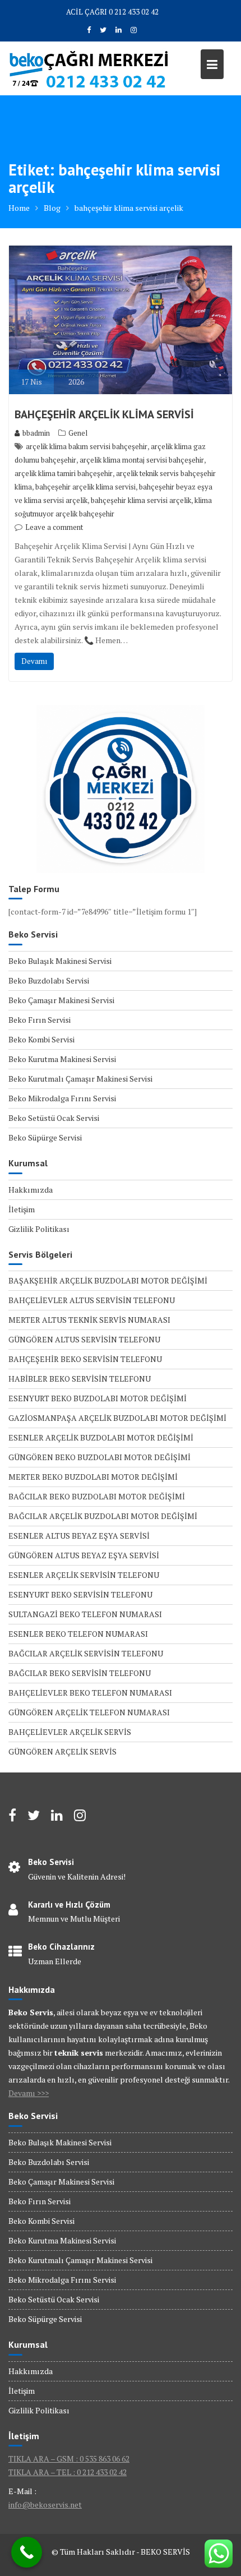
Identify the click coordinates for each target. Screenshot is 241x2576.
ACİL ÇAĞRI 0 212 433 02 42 (112, 12)
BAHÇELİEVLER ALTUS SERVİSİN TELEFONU (92, 1300)
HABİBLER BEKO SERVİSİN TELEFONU (80, 1379)
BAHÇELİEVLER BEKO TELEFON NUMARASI (90, 1693)
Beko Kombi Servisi (41, 1039)
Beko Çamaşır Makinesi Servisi (61, 1000)
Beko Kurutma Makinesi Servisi (62, 1059)
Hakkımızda (31, 1190)
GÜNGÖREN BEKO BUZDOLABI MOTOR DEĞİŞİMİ (99, 1457)
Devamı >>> (29, 2093)
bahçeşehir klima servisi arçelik (141, 500)
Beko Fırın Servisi (40, 1020)
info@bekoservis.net (45, 2505)
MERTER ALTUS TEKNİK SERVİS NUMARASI (89, 1320)
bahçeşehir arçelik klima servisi (85, 487)
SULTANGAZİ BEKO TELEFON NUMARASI (85, 1614)
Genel (78, 433)
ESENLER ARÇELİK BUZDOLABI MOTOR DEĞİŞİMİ (101, 1437)
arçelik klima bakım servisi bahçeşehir (87, 446)
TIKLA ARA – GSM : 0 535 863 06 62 (69, 2459)
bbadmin (36, 433)
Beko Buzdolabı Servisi (49, 980)
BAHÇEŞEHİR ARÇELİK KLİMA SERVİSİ (104, 414)
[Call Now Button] (27, 2552)
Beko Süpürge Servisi (45, 1137)
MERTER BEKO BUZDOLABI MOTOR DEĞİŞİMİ (93, 1477)
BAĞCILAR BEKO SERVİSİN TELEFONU (80, 1673)
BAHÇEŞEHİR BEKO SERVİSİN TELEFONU (85, 1359)
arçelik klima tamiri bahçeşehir (64, 473)
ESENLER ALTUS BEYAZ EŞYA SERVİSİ (79, 1536)
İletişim (22, 1209)
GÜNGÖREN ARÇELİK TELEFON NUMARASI (89, 1712)
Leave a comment (54, 527)
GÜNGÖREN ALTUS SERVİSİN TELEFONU (84, 1339)
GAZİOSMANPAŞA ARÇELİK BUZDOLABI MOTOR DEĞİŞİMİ (117, 1418)
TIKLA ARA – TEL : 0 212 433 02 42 (68, 2472)
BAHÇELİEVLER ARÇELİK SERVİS (70, 1732)
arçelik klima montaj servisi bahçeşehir (142, 460)
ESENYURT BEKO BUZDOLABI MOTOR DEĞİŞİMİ (98, 1398)
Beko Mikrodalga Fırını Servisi (62, 1098)
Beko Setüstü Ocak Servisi (54, 1118)
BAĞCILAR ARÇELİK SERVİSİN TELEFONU (86, 1653)
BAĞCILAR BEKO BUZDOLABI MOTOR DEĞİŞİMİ (97, 1496)
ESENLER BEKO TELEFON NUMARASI (78, 1634)
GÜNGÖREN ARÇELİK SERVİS (62, 1751)
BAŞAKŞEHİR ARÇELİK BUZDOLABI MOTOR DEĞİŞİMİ (108, 1280)
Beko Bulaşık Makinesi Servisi (60, 961)
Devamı (34, 661)
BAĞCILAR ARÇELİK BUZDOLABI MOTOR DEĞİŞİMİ (103, 1516)
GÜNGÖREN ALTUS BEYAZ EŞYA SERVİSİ (84, 1555)
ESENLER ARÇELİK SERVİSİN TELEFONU (84, 1575)
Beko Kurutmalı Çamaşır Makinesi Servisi (80, 1079)
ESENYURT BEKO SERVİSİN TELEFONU (80, 1594)
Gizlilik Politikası (39, 1229)
